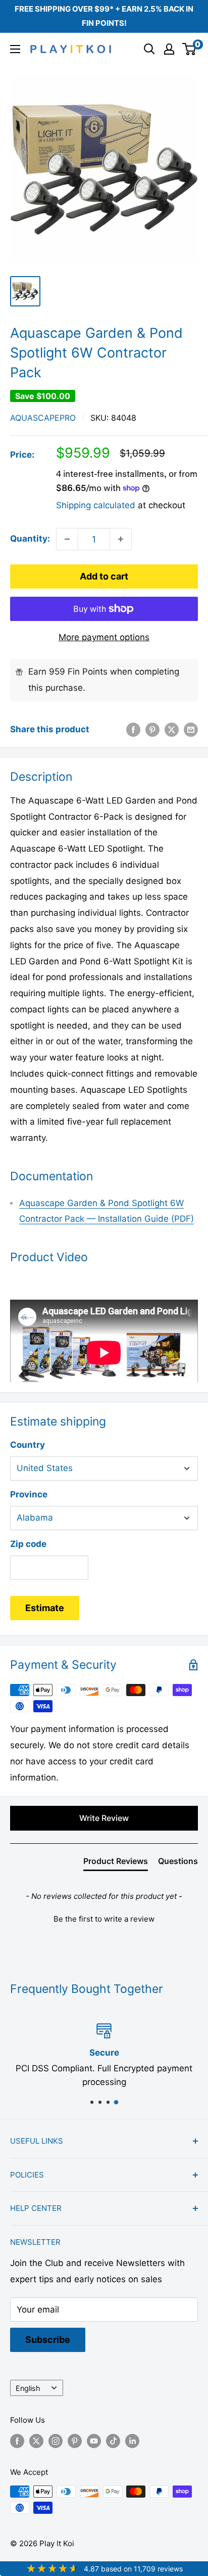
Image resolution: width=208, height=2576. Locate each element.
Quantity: (30, 539)
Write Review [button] (104, 1818)
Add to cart (104, 576)
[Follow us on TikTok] (113, 2441)
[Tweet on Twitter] (172, 730)
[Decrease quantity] (67, 539)
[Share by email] (191, 730)
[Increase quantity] (121, 539)
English (28, 2388)
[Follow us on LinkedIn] (132, 2441)
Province (29, 1494)
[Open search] (149, 49)
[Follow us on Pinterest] (75, 2441)
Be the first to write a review (104, 1919)
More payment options (104, 637)
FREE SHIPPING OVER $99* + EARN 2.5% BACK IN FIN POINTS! (104, 16)
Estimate (45, 1608)
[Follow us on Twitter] (36, 2441)
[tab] (116, 1863)
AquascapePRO (43, 418)
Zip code (28, 1544)
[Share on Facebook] (133, 730)
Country (28, 1445)
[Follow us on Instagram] (56, 2441)
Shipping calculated (96, 505)
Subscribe (48, 2340)
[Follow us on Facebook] (17, 2441)
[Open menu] (15, 49)
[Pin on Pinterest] (152, 730)
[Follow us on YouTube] (94, 2441)
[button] (104, 1918)
